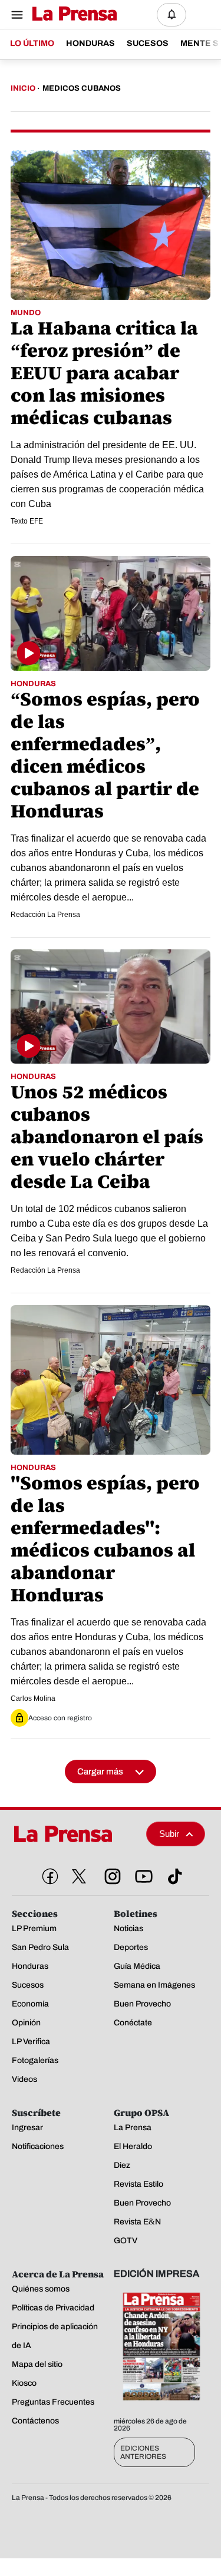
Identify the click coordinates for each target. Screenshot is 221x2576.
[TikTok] (173, 1874)
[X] (79, 1876)
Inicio (23, 88)
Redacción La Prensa (45, 915)
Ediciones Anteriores (143, 2452)
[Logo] (72, 14)
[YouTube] (141, 1874)
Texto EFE (27, 521)
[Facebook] (48, 1874)
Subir (169, 1834)
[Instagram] (110, 1874)
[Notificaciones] (171, 15)
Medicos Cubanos (82, 88)
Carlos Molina (33, 1698)
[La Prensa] (75, 1834)
